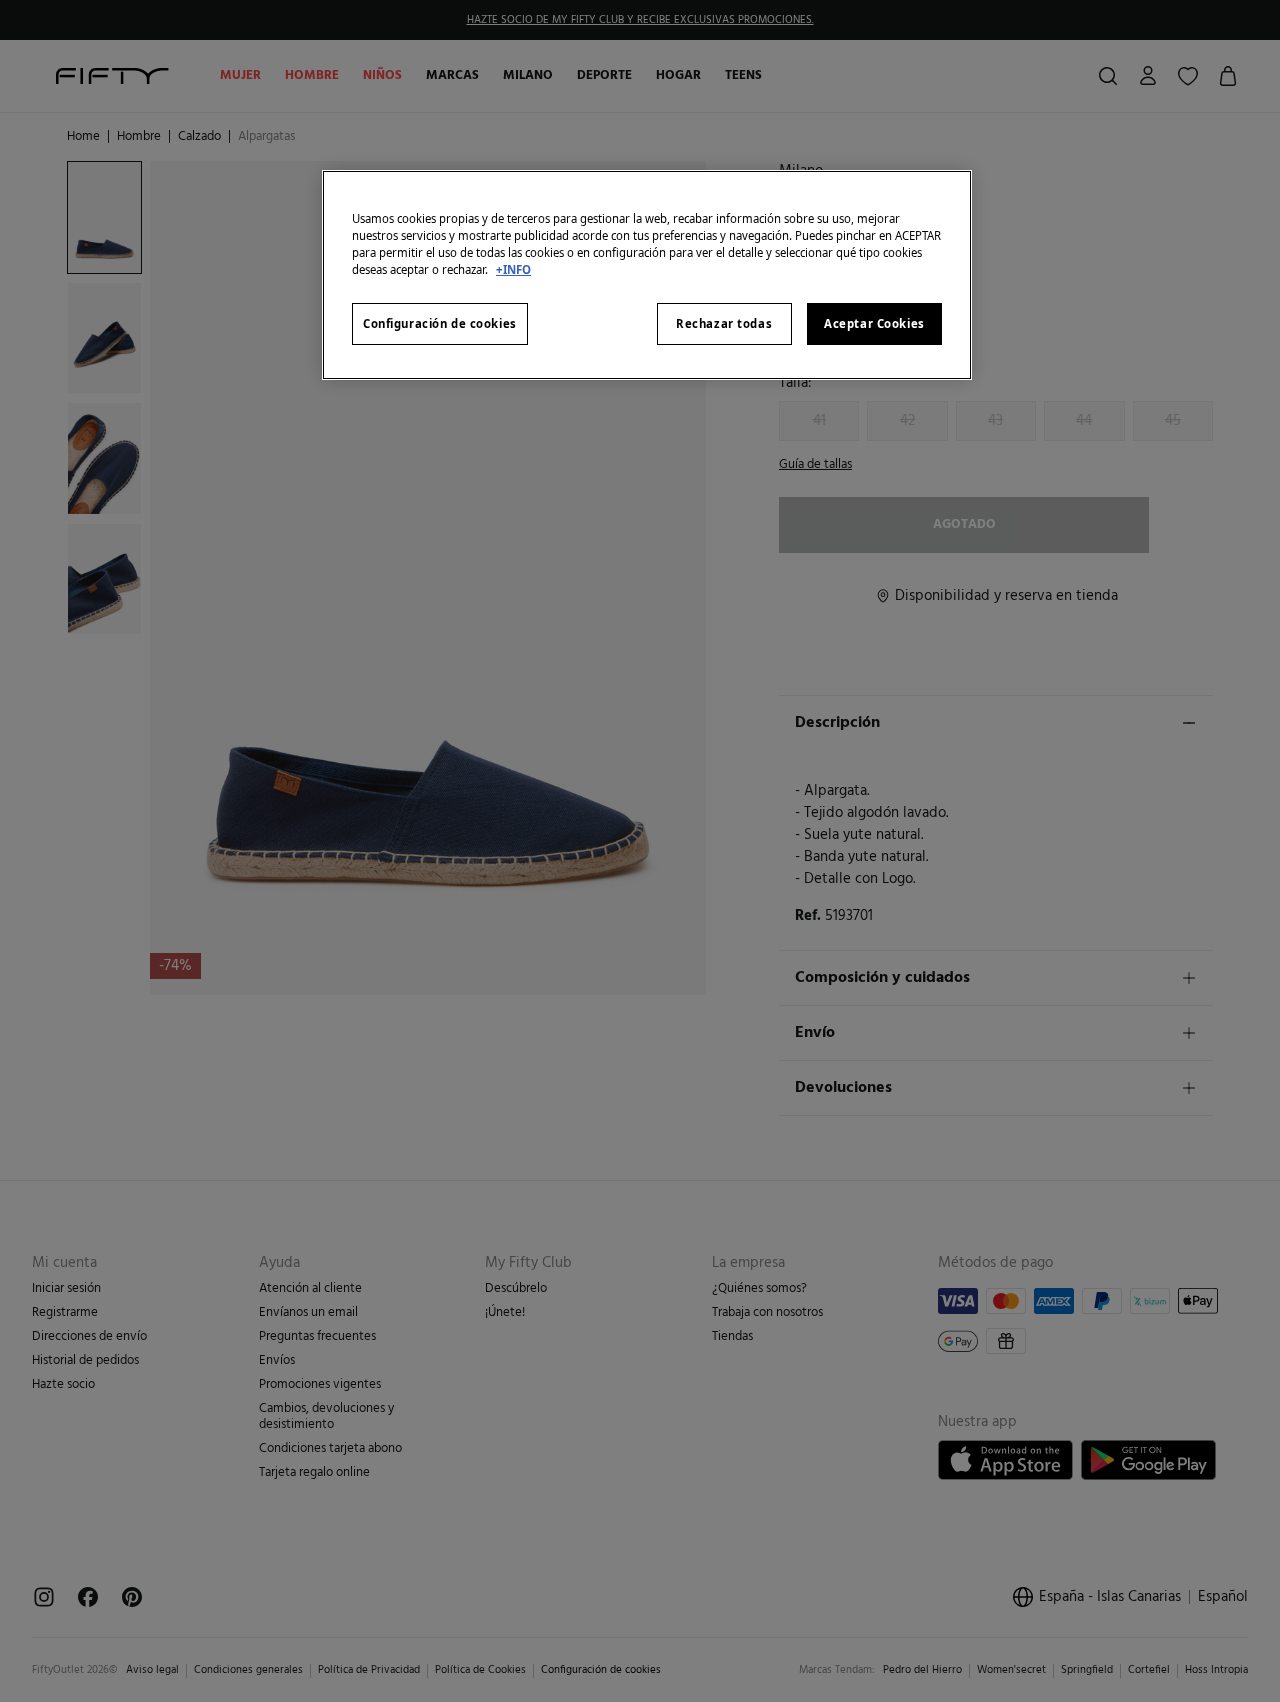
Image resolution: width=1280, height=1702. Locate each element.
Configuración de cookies (440, 323)
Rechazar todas (724, 323)
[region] (647, 275)
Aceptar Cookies (874, 323)
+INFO (513, 269)
